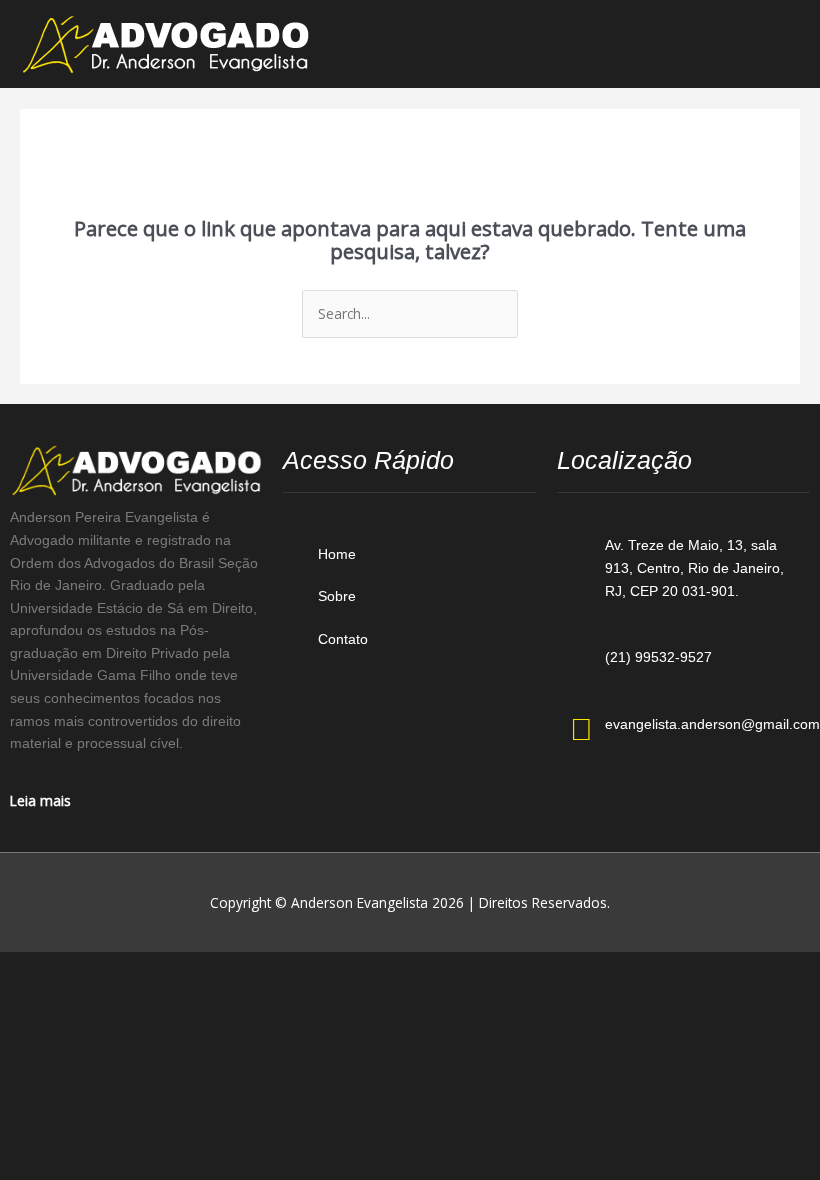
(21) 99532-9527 (658, 657)
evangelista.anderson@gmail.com (712, 724)
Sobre (337, 596)
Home (337, 554)
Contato (343, 639)
